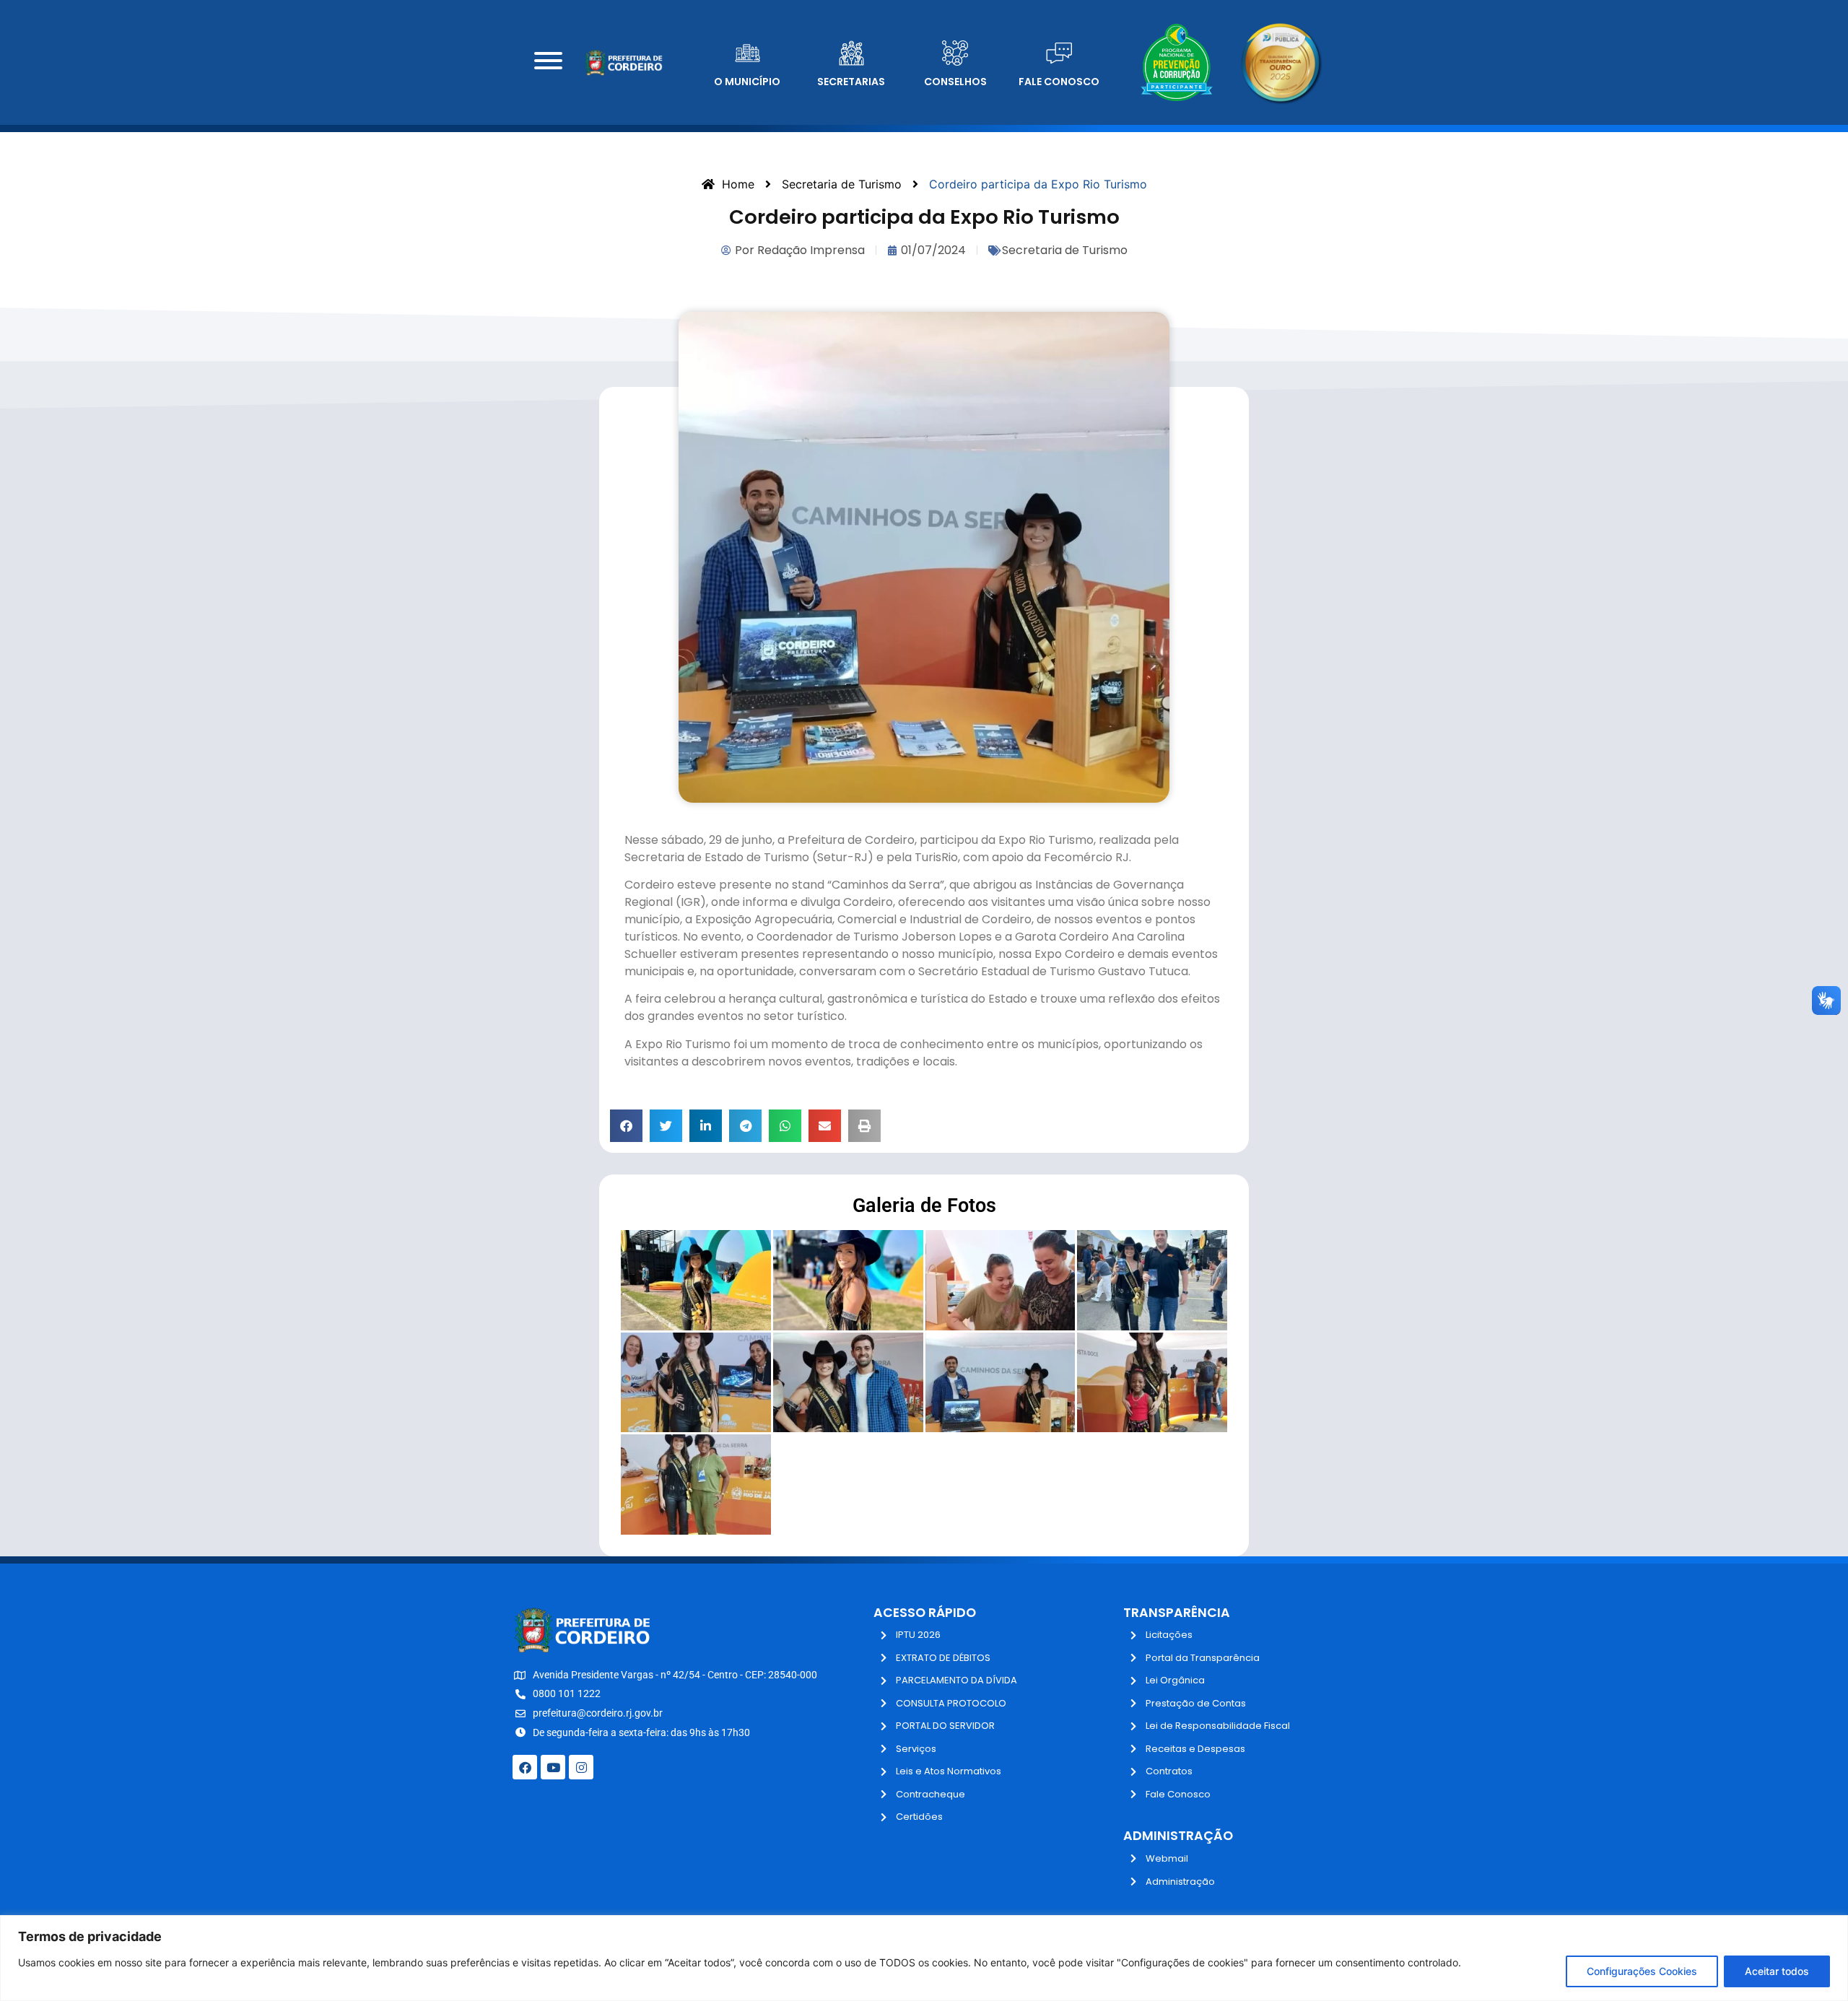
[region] (924, 1958)
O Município (747, 82)
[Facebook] (525, 1767)
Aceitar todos (1777, 1971)
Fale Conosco (1059, 82)
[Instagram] (581, 1767)
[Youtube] (553, 1767)
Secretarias (851, 82)
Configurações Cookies (1642, 1971)
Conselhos (955, 82)
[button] (626, 1126)
